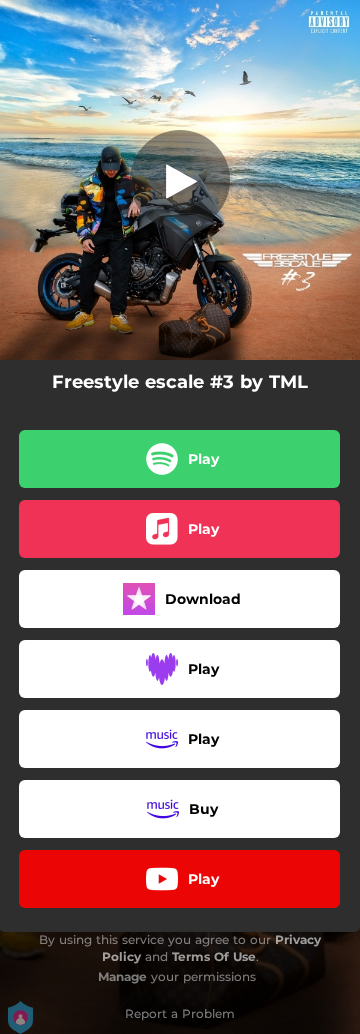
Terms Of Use (214, 956)
